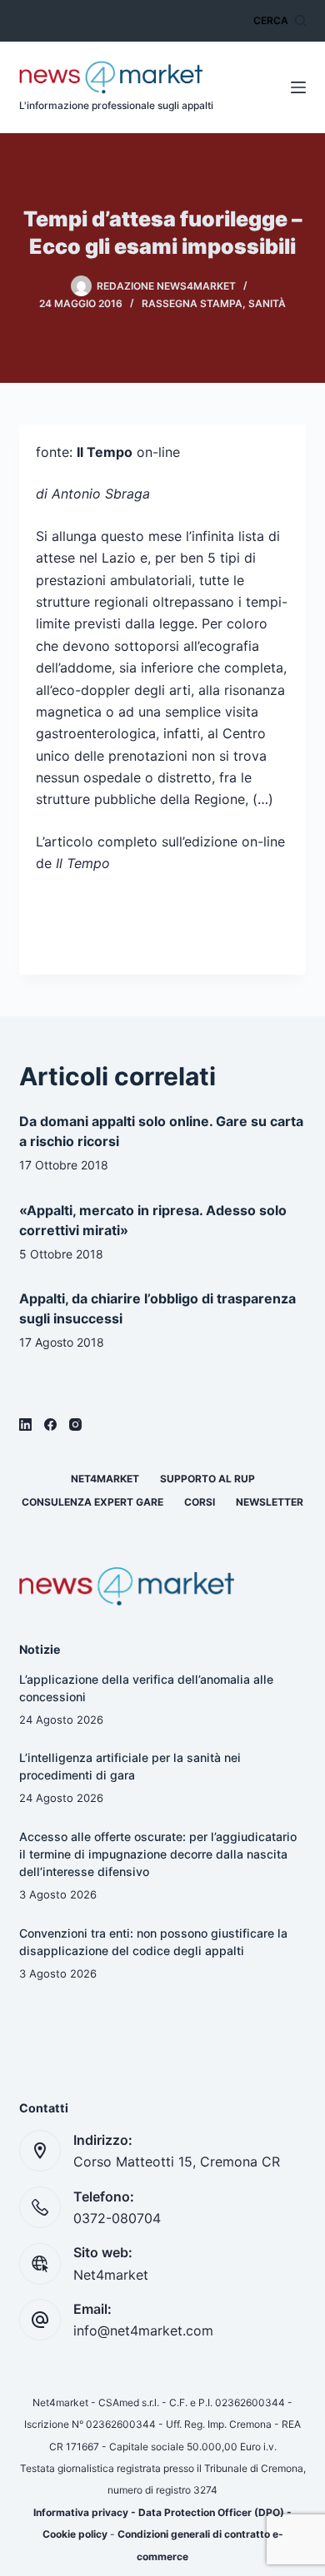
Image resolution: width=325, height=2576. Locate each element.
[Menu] (298, 87)
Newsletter (270, 1502)
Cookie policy (75, 2534)
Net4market (105, 1479)
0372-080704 (117, 2218)
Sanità (267, 303)
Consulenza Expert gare (92, 1502)
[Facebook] (50, 1424)
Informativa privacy (81, 2512)
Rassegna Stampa (192, 303)
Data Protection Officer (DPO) (211, 2512)
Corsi (200, 1502)
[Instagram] (75, 1424)
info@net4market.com (143, 2330)
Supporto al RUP (207, 1479)
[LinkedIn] (25, 1424)
